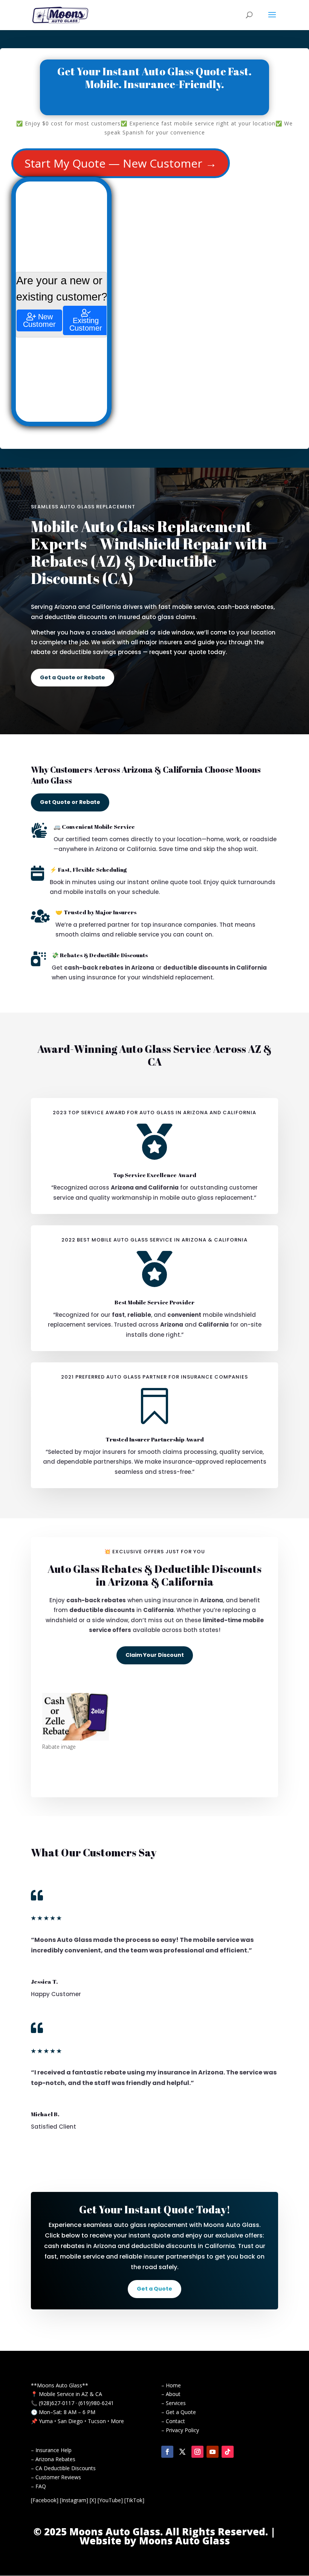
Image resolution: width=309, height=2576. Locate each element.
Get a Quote (154, 2289)
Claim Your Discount (155, 1655)
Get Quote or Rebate (70, 802)
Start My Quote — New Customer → (121, 163)
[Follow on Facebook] (167, 2452)
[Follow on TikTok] (228, 2452)
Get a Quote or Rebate (73, 677)
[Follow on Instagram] (197, 2452)
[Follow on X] (182, 2452)
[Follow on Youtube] (213, 2452)
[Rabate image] (76, 1738)
